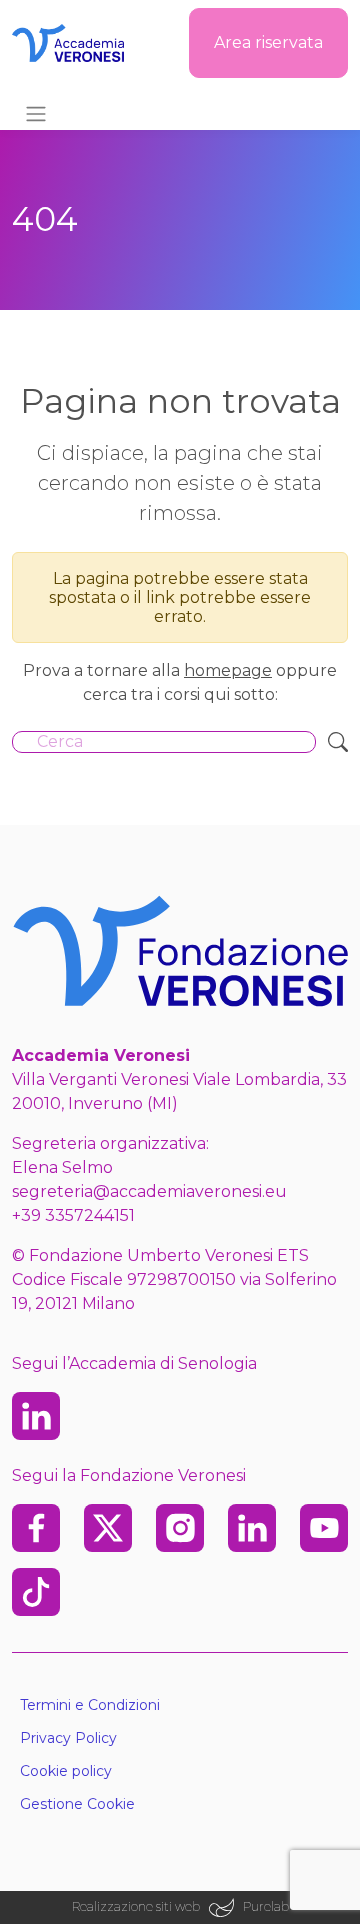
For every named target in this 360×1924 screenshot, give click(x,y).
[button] (180, 1804)
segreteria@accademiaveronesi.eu (149, 1191)
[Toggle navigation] (36, 114)
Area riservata (268, 42)
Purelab (266, 1906)
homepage (228, 670)
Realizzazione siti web (136, 1906)
